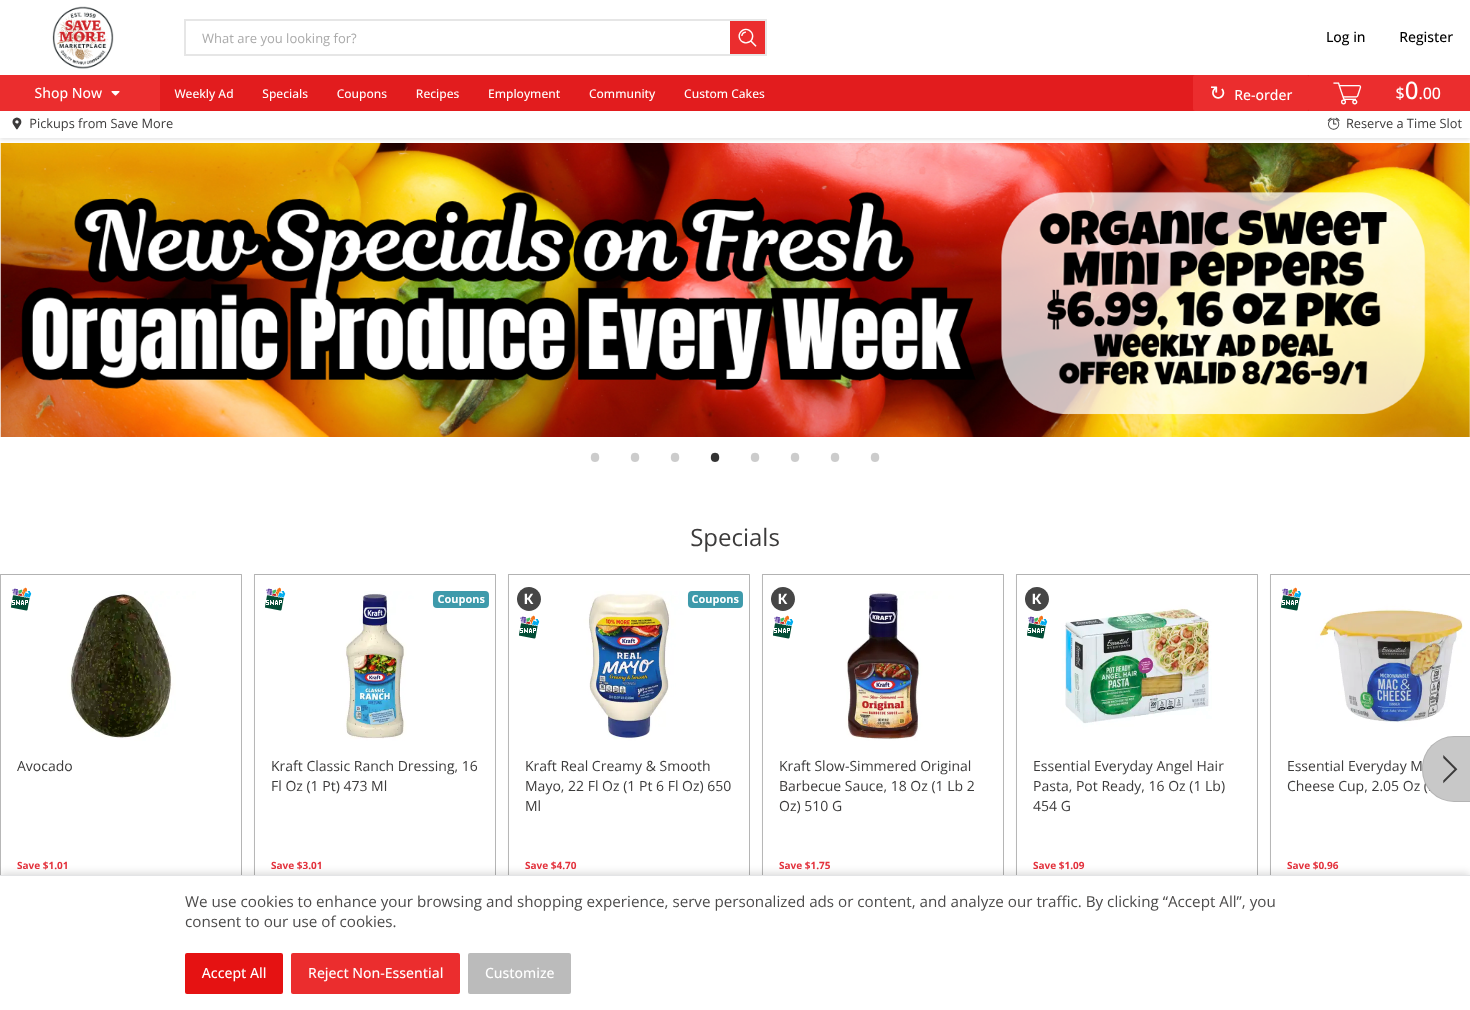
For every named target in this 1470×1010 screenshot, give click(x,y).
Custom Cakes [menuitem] (724, 93)
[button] (121, 752)
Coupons (362, 93)
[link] (735, 290)
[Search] (748, 37)
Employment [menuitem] (524, 93)
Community (622, 93)
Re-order (1263, 95)
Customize (520, 973)
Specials (285, 93)
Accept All (234, 973)
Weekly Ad (203, 93)
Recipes (437, 93)
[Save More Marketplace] (83, 37)
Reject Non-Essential (375, 973)
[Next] (1446, 769)
